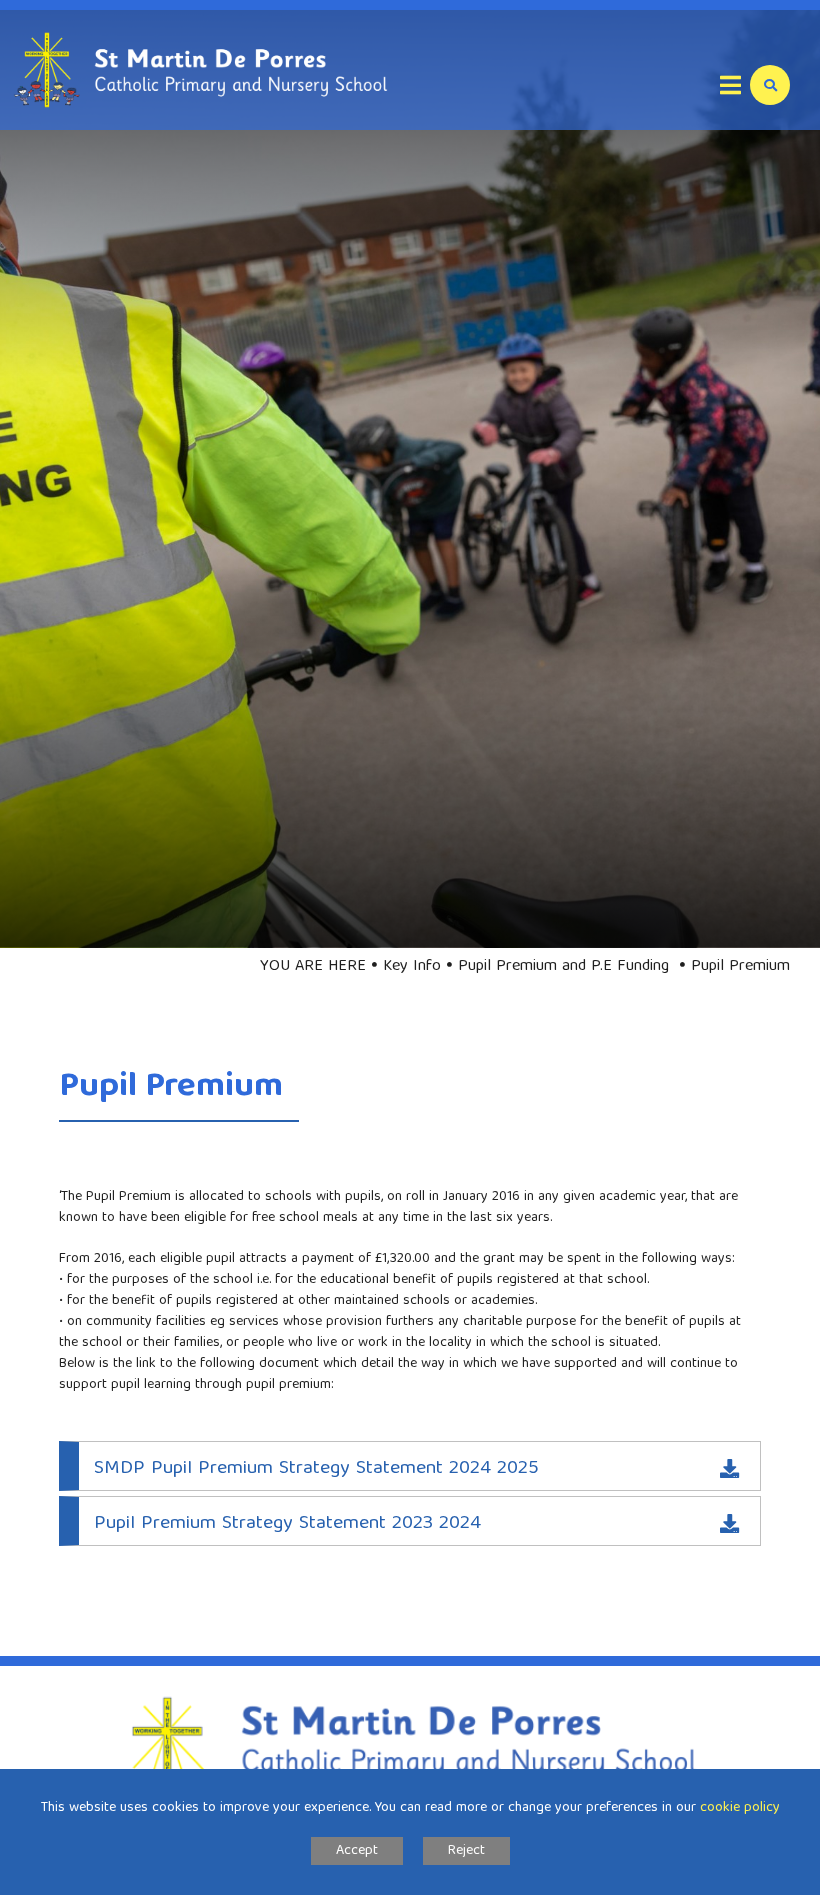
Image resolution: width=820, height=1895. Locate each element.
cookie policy (740, 1808)
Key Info (412, 967)
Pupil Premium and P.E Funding (566, 967)
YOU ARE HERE (313, 967)
